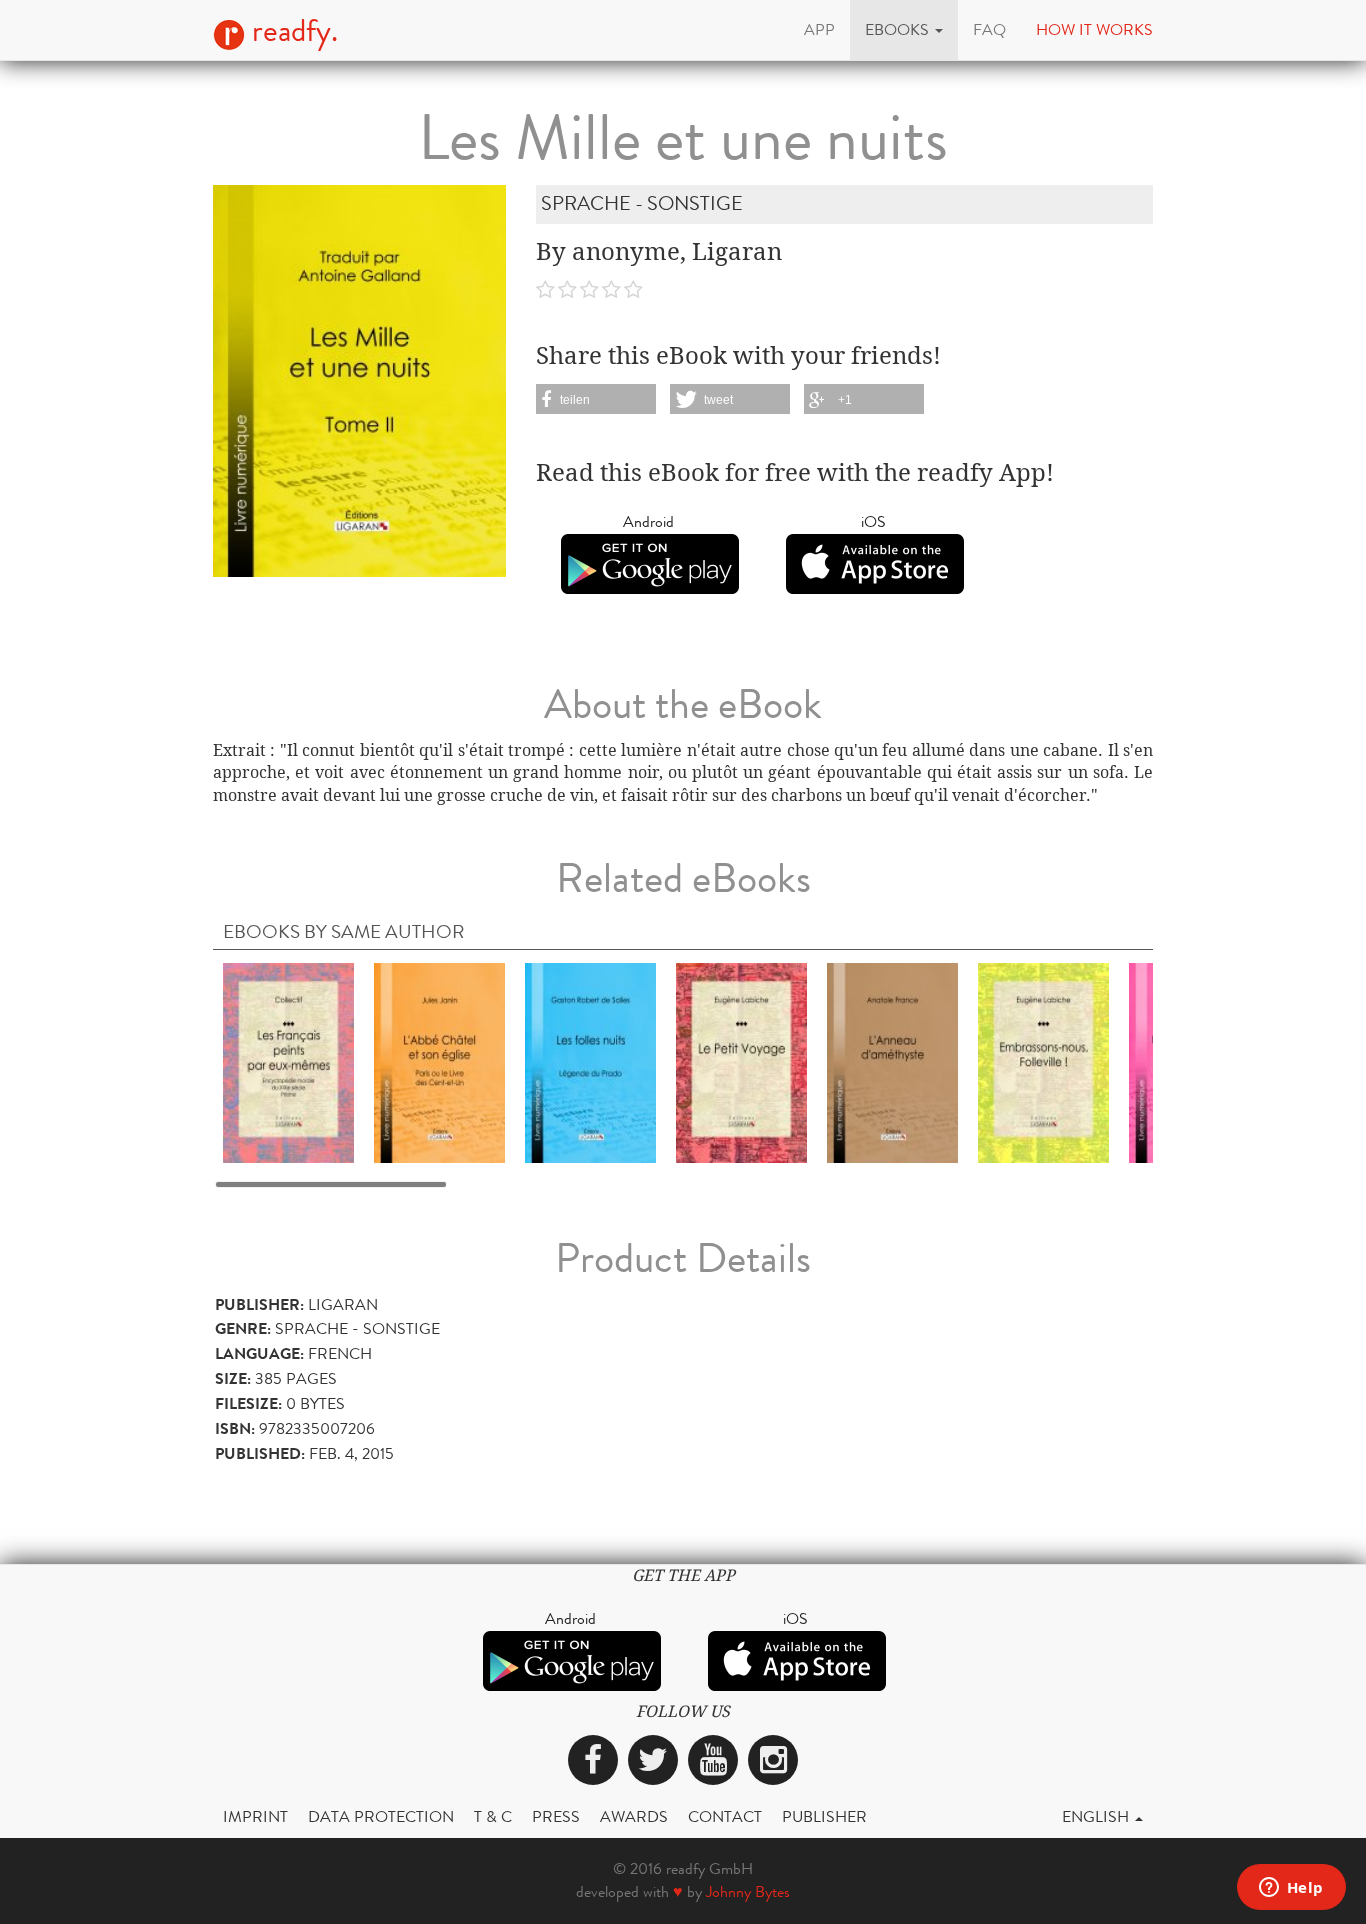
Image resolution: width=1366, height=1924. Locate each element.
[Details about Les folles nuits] (590, 1062)
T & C (493, 1816)
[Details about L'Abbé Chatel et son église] (439, 1062)
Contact (725, 1816)
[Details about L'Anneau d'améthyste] (892, 1062)
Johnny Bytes (748, 1891)
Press (556, 1816)
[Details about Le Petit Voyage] (741, 1062)
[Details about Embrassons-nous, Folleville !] (1043, 1062)
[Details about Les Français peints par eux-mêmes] (288, 1062)
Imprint (255, 1816)
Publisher (824, 1816)
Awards (634, 1816)
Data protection (381, 1816)
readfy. (291, 31)
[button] (904, 30)
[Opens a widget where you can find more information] (1291, 1889)
